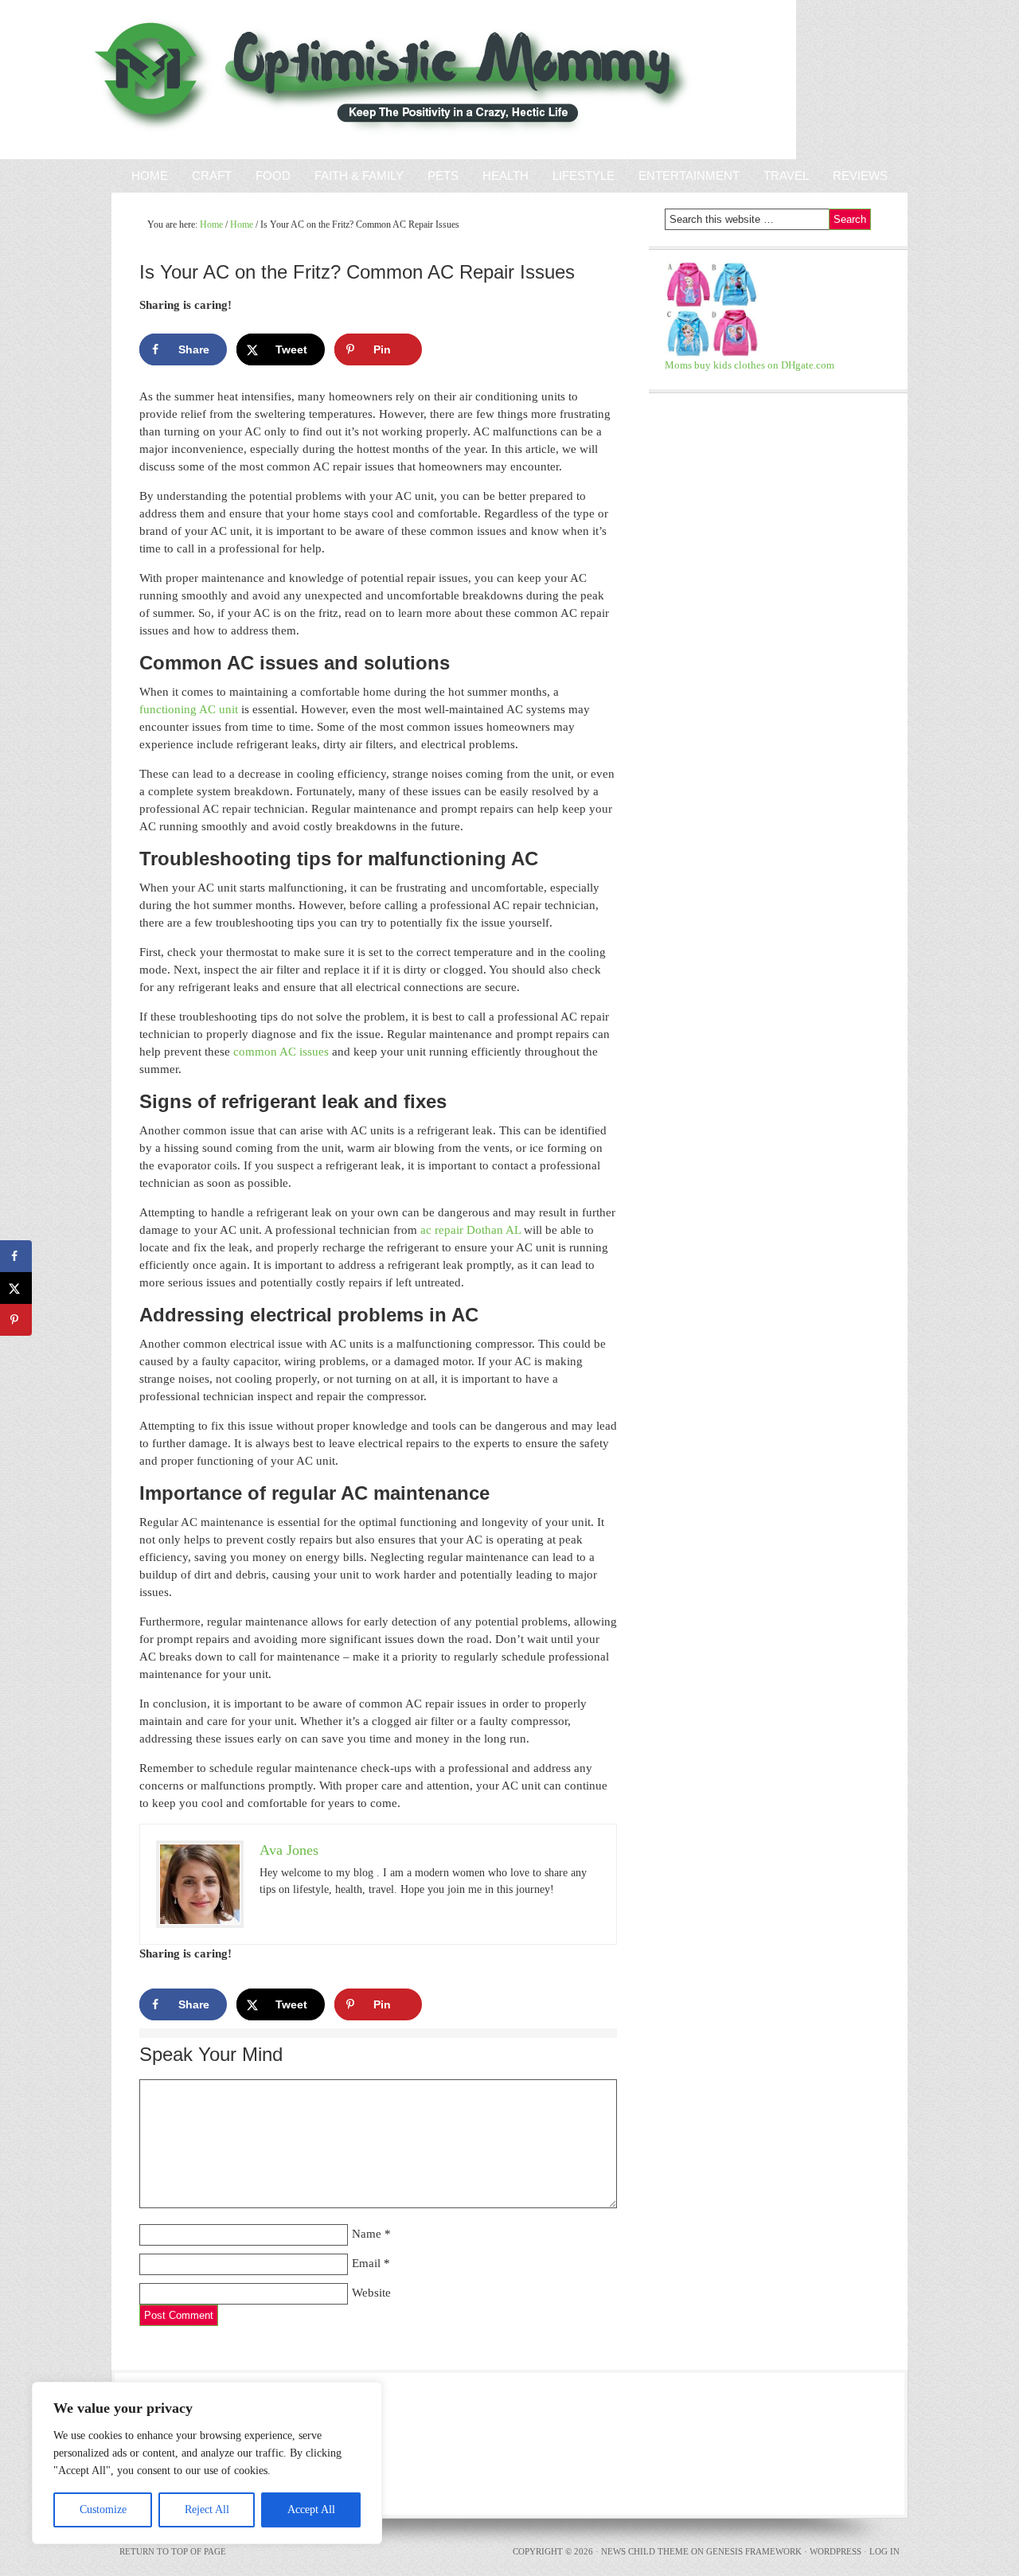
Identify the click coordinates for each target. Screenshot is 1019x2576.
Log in (884, 2551)
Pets (443, 176)
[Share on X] (16, 1288)
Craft (212, 176)
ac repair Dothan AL (470, 1230)
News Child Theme (645, 2551)
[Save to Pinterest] (16, 1320)
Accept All (311, 2510)
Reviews (854, 176)
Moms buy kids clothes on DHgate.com (750, 365)
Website (371, 2293)
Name (367, 2234)
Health (506, 176)
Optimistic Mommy (185, 80)
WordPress (836, 2551)
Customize (103, 2510)
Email (366, 2263)
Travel (786, 176)
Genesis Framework (754, 2551)
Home (150, 176)
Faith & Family (353, 176)
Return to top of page (173, 2551)
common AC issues (281, 1052)
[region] (207, 2463)
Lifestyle (584, 176)
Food (273, 176)
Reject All (207, 2510)
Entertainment (683, 176)
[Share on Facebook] (16, 1256)
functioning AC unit (189, 709)
